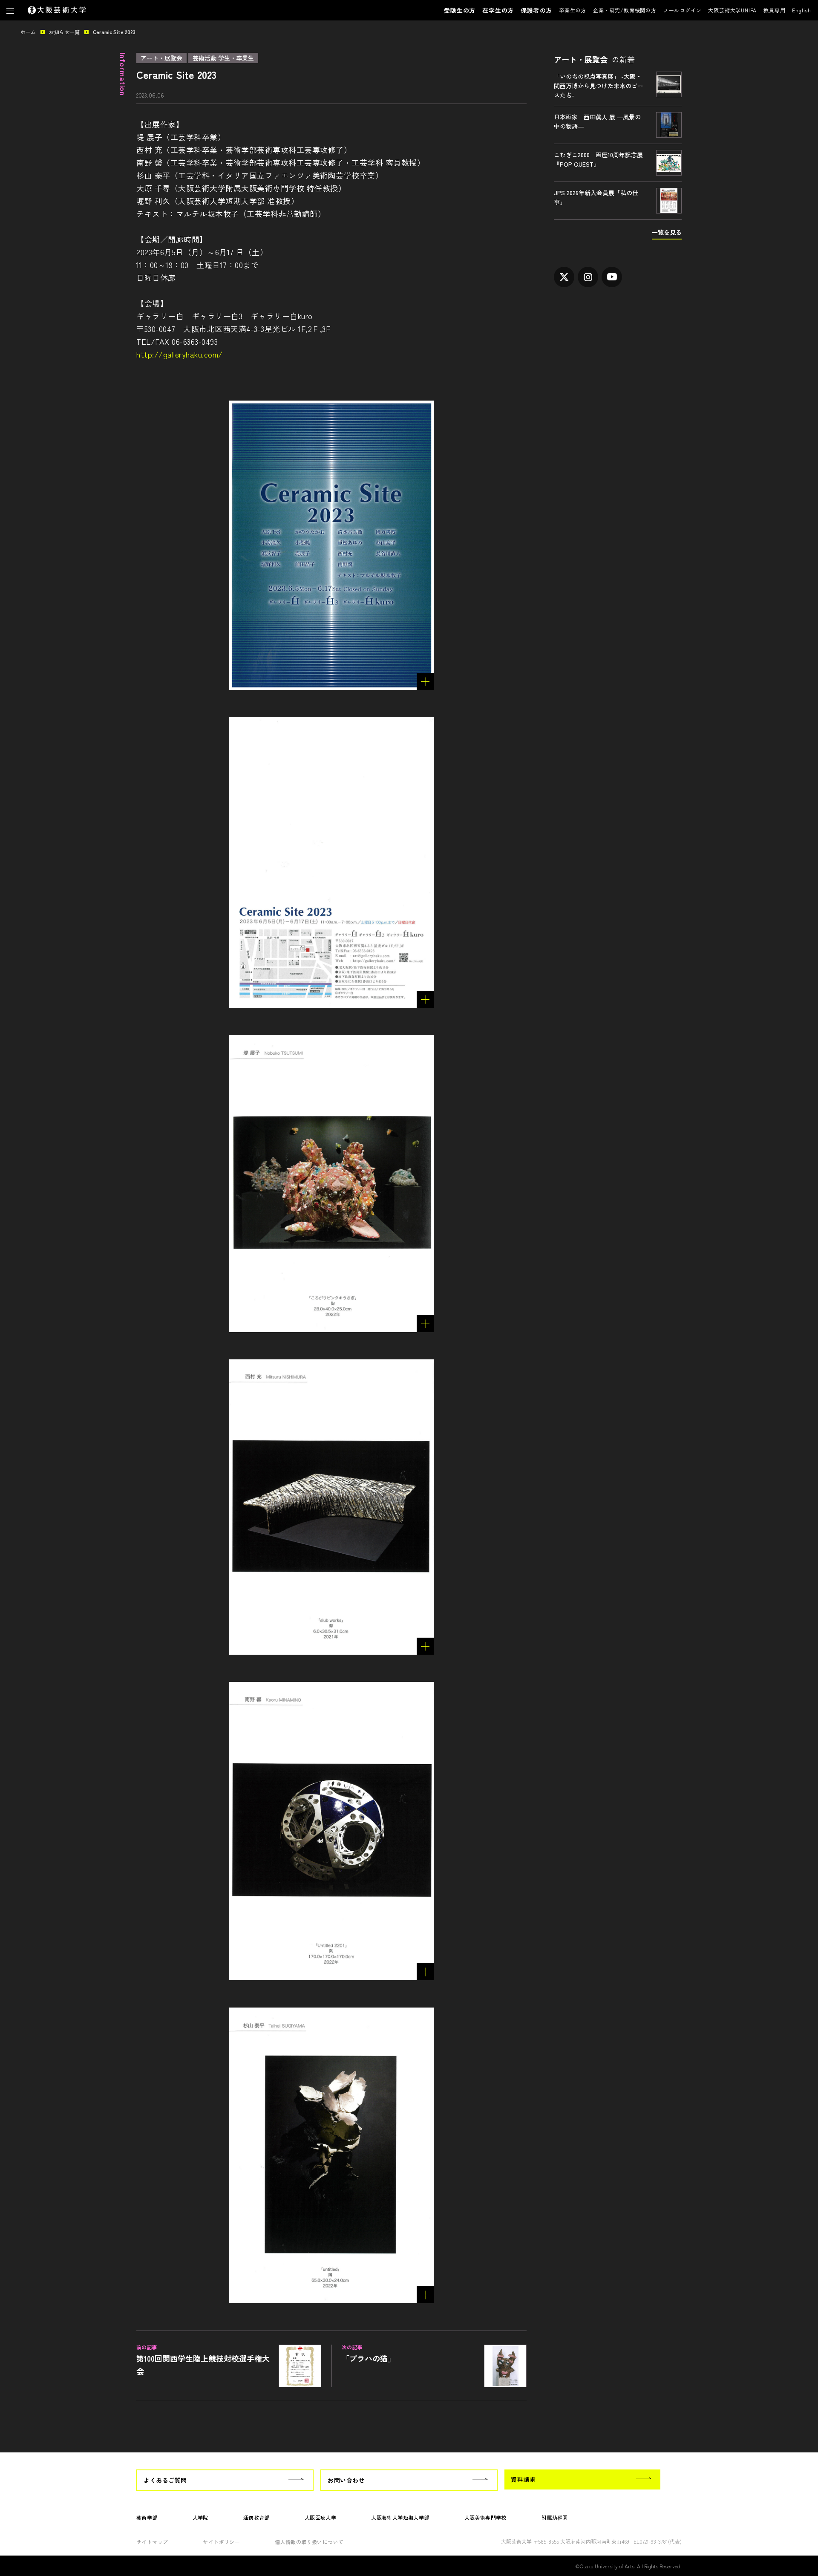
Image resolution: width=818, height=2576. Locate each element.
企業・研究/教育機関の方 (625, 10)
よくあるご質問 (165, 2480)
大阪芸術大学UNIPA (732, 10)
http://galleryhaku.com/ (180, 354)
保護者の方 (536, 10)
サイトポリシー (221, 2542)
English (802, 10)
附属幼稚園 (555, 2517)
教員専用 (774, 10)
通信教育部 (256, 2517)
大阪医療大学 (320, 2517)
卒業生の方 (573, 10)
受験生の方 (460, 10)
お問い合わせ (346, 2480)
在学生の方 (498, 10)
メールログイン (683, 10)
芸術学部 (147, 2517)
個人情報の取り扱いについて (309, 2542)
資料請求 (523, 2479)
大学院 (200, 2517)
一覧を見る (667, 232)
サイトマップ (152, 2542)
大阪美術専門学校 (485, 2517)
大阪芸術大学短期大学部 (400, 2517)
